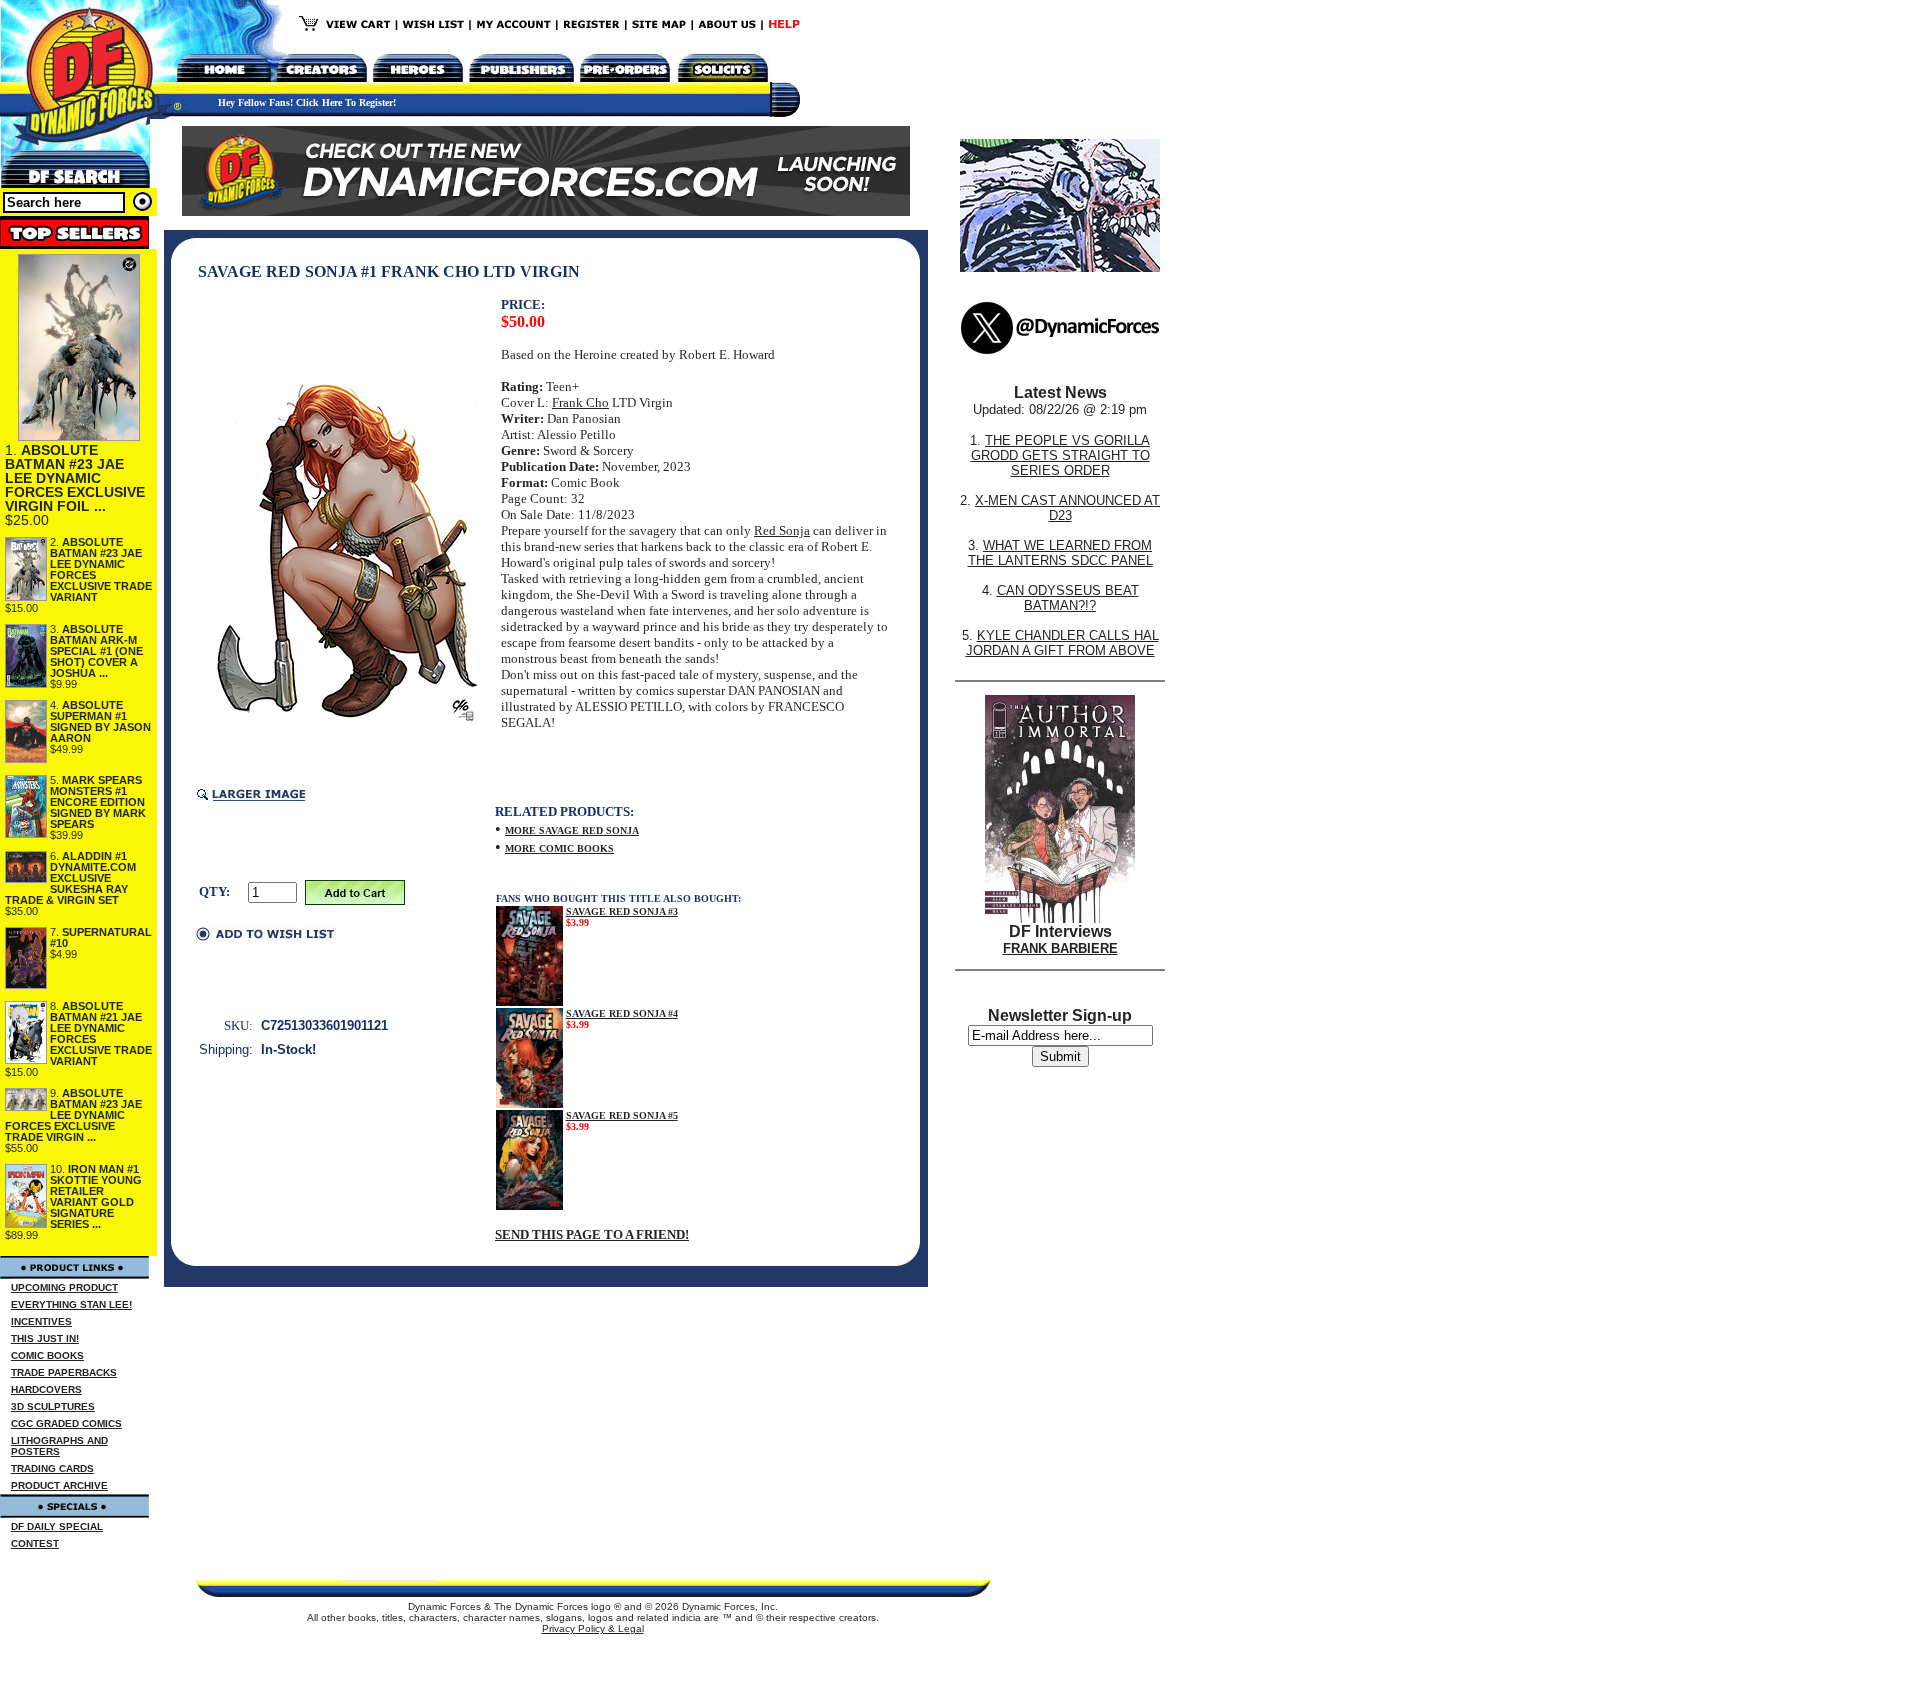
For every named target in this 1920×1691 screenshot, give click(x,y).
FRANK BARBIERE (1060, 948)
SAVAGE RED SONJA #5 (622, 1115)
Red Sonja (782, 530)
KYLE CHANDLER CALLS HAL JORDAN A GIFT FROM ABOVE (1062, 643)
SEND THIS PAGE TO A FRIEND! (592, 1234)
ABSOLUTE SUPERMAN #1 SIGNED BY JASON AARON (100, 721)
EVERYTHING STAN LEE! (71, 1304)
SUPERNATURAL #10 (101, 937)
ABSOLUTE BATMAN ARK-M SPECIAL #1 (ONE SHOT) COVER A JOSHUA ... (96, 651)
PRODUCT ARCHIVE (59, 1485)
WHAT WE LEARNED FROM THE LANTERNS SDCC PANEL (1060, 553)
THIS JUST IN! (45, 1338)
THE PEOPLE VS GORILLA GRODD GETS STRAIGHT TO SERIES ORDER (1061, 455)
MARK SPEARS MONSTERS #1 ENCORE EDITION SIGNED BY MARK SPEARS (98, 802)
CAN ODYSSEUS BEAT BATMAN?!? (1068, 598)
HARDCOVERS (46, 1389)
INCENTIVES (41, 1321)
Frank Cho (580, 402)
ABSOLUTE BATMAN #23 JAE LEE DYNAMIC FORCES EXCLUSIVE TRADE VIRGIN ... (73, 1115)
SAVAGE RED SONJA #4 (622, 1013)
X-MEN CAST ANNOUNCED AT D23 (1067, 508)
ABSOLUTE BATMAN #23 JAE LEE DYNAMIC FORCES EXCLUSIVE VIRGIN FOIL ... (75, 478)
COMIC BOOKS (47, 1355)
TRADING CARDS (52, 1468)
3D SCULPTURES (53, 1406)
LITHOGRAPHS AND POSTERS (59, 1446)
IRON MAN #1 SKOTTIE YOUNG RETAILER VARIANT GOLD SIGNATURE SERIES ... (96, 1196)
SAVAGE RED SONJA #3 (622, 911)
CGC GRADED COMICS (66, 1423)
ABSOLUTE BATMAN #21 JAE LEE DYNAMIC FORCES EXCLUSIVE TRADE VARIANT (101, 1033)
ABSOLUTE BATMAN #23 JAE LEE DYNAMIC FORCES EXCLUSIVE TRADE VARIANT (101, 569)
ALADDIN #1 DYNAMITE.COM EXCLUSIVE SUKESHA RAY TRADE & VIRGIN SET (70, 878)
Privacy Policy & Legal (593, 1628)
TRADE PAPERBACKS (64, 1372)
